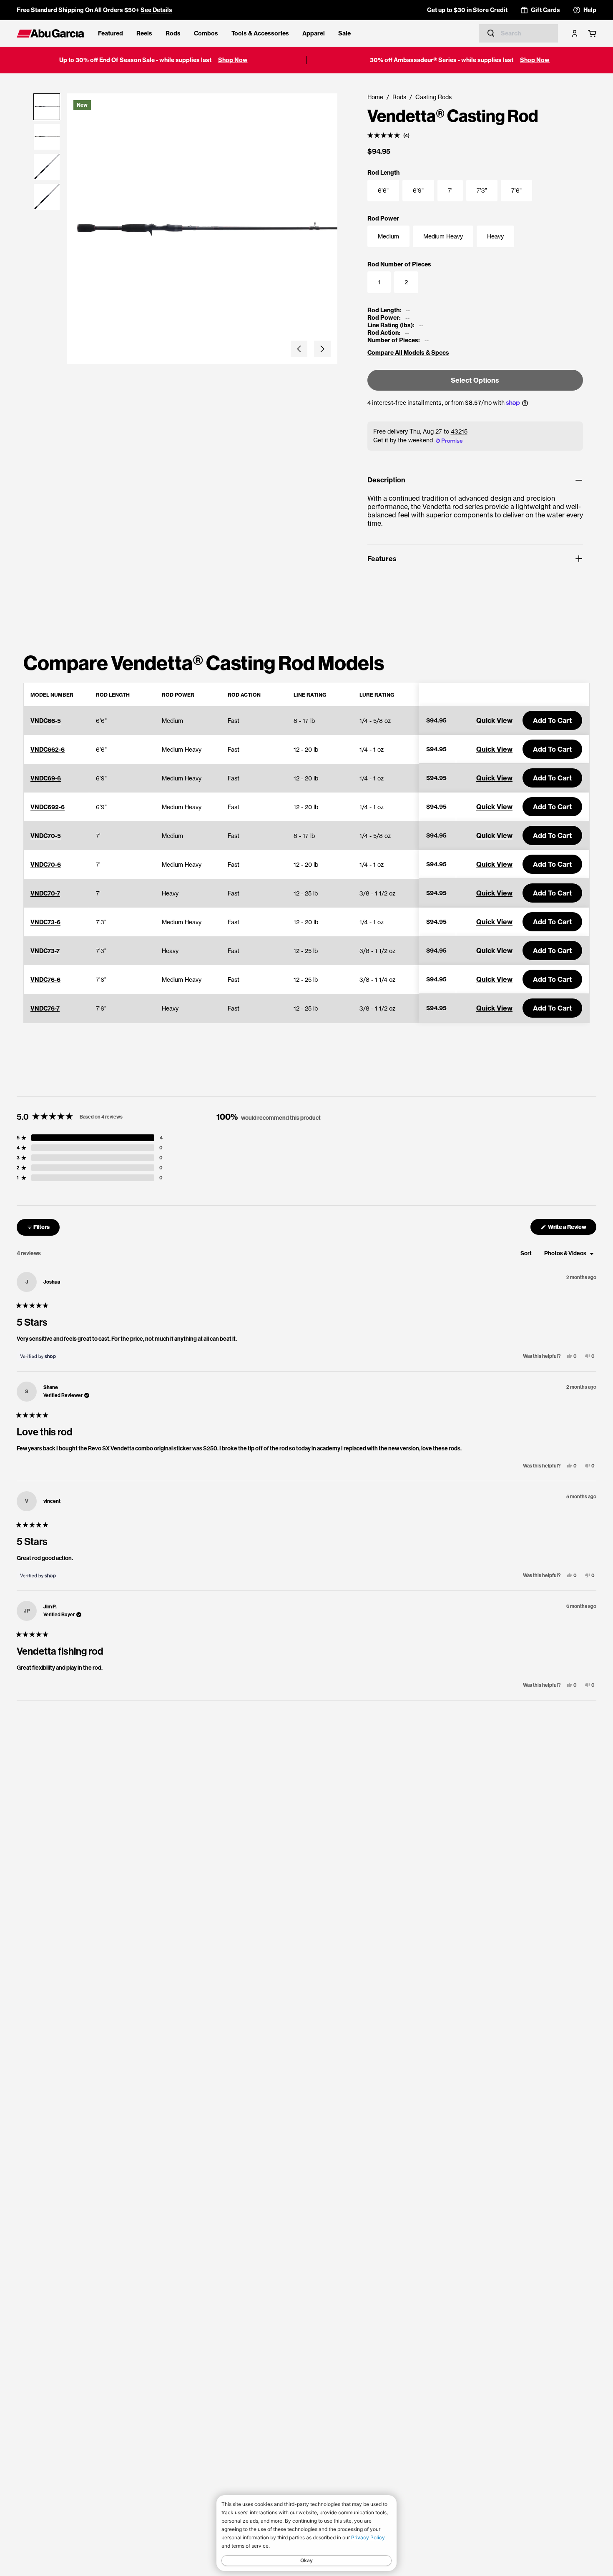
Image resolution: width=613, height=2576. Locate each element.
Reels (144, 33)
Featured (111, 33)
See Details (156, 10)
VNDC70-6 (46, 865)
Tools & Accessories (260, 33)
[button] (299, 349)
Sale (344, 33)
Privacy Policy (368, 2537)
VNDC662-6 (48, 750)
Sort (526, 1253)
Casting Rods (433, 97)
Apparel (314, 33)
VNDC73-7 (45, 951)
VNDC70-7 (45, 893)
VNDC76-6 (45, 980)
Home (375, 97)
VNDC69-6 (46, 778)
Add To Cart (552, 720)
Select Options (475, 380)
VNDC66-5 (46, 721)
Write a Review (572, 1229)
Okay (306, 2560)
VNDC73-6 (45, 922)
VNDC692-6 (48, 807)
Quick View (494, 720)
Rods (173, 33)
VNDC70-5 (46, 836)
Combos (206, 33)
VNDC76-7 (45, 1008)
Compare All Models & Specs (408, 353)
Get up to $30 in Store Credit (467, 10)
